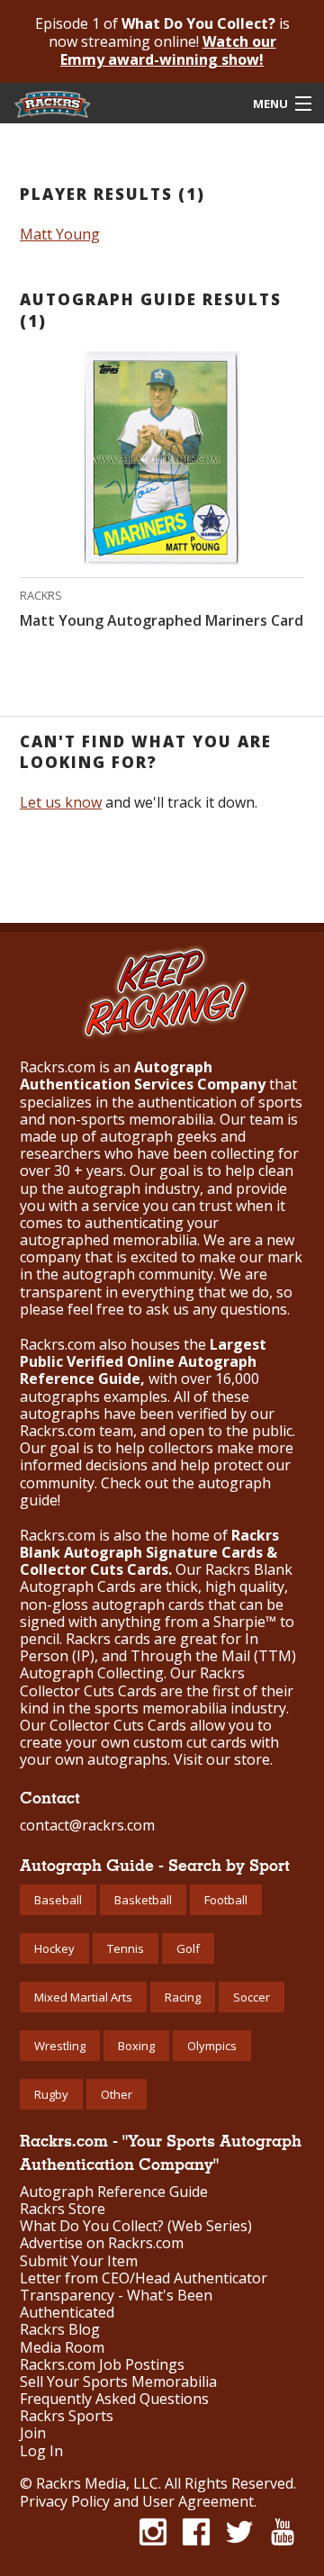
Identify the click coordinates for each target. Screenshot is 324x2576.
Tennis (126, 1948)
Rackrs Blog (60, 2330)
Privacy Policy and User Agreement (137, 2501)
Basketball (143, 1900)
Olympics (212, 2046)
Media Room (62, 2348)
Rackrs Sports (67, 2416)
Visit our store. (223, 1759)
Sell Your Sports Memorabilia (118, 2382)
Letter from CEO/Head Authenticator (144, 2278)
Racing (183, 1997)
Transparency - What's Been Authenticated (116, 2304)
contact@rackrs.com (87, 1825)
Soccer (252, 1997)
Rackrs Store (63, 2209)
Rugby (51, 2094)
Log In (41, 2451)
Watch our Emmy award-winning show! (168, 50)
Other (117, 2094)
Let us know (61, 802)
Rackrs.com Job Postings (102, 2365)
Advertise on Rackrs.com (102, 2243)
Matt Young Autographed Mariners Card (162, 620)
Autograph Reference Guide (114, 2192)
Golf (188, 1948)
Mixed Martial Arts (83, 1997)
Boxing (136, 2046)
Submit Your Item (79, 2261)
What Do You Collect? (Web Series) (136, 2226)
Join (33, 2433)
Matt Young (60, 234)
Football (226, 1900)
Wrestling (60, 2046)
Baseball (58, 1900)
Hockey (54, 1948)
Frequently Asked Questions (114, 2399)
